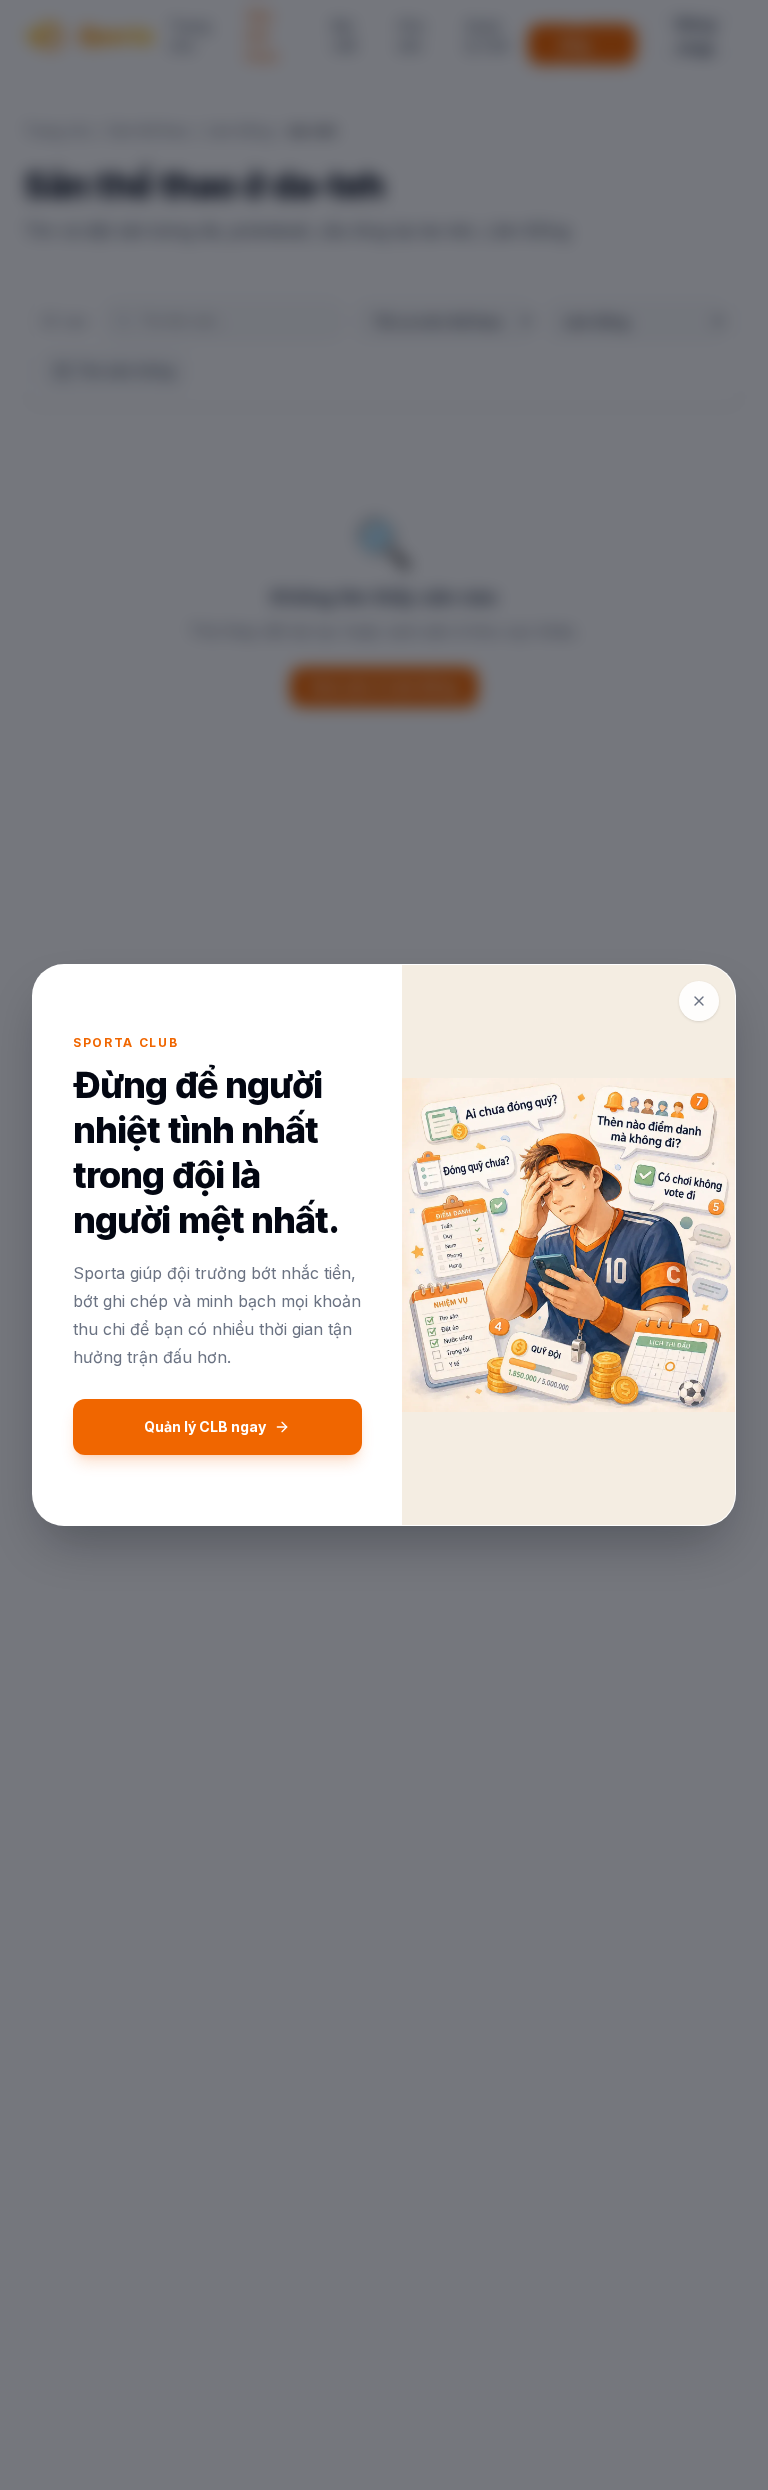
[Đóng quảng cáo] (699, 1001)
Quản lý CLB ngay (205, 1426)
